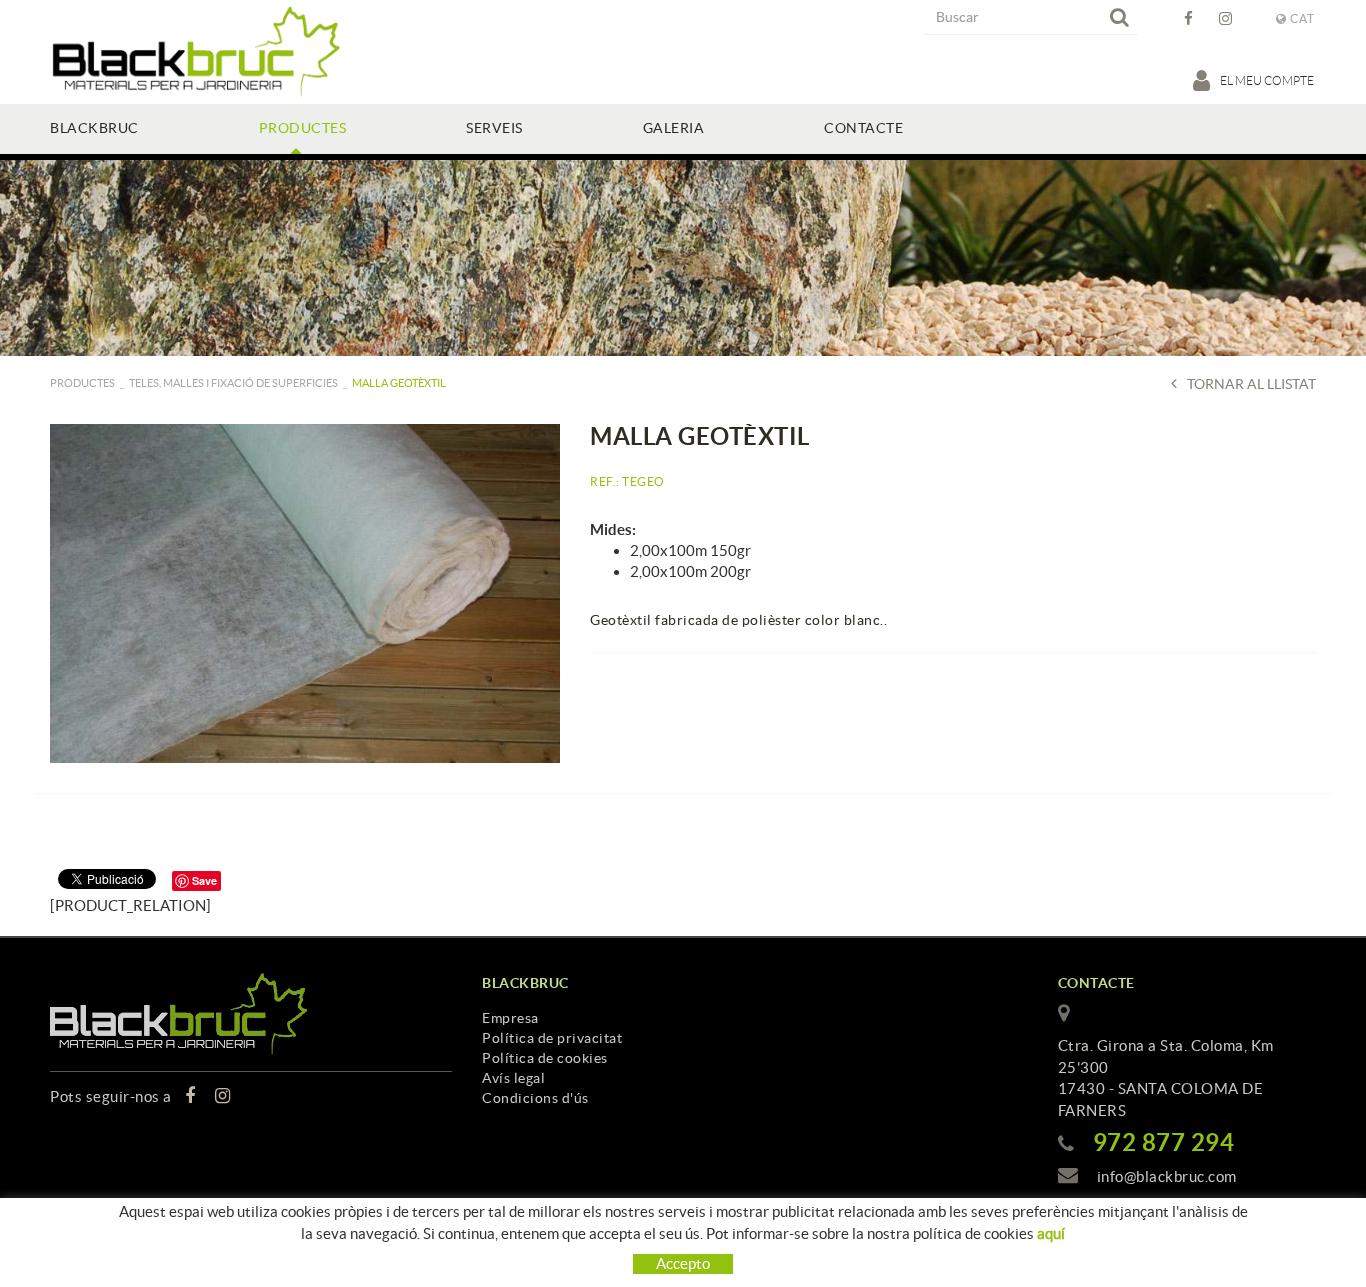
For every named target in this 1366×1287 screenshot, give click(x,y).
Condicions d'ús (535, 1098)
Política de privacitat (552, 1038)
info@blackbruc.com (1167, 1176)
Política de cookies (545, 1058)
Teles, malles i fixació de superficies (233, 383)
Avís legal (513, 1078)
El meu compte (1268, 80)
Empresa (510, 1018)
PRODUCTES (82, 383)
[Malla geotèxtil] (305, 593)
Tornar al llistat (1251, 384)
